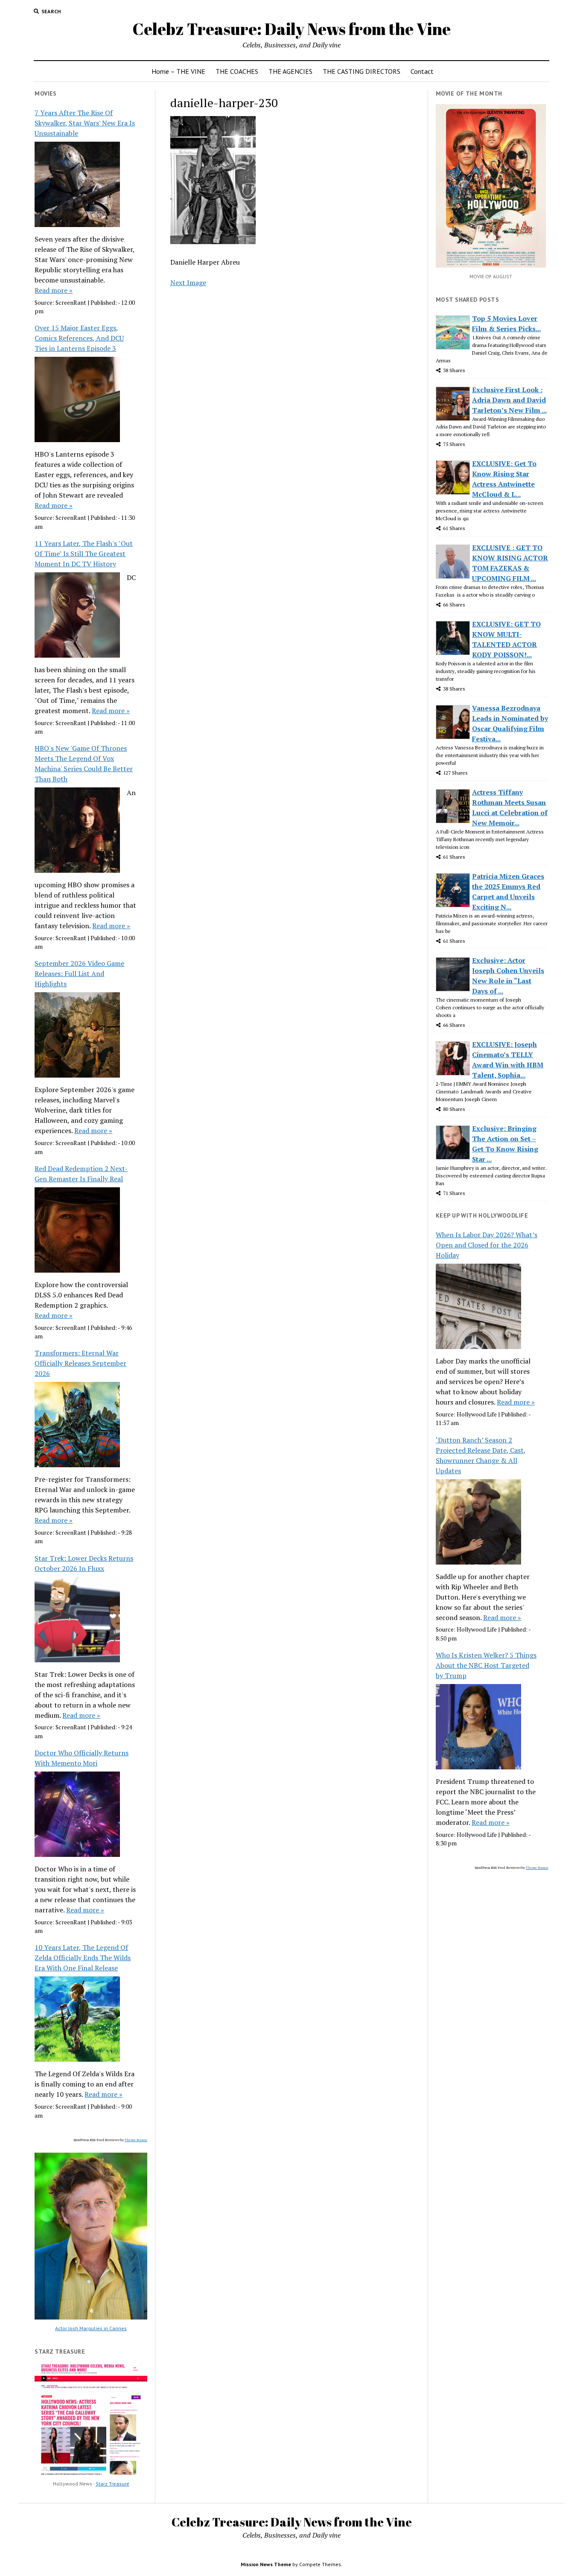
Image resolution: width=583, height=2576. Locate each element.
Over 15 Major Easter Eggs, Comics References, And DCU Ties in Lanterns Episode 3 (79, 338)
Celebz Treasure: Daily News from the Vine (291, 29)
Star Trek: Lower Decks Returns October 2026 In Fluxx (84, 1563)
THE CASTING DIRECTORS (361, 71)
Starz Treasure (112, 2484)
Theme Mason (136, 2140)
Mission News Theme (266, 2564)
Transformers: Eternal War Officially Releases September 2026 (80, 1363)
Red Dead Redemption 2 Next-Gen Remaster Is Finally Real (81, 1174)
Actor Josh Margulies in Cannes (91, 2328)
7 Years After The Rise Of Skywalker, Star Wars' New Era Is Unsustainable (85, 123)
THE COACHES (237, 71)
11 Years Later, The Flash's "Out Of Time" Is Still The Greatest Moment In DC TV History (84, 554)
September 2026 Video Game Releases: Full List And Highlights (79, 973)
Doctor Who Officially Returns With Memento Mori (82, 1758)
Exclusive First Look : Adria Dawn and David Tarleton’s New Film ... (509, 400)
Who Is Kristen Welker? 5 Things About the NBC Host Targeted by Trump (486, 1665)
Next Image (188, 283)
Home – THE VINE (178, 71)
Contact (422, 71)
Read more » (54, 290)
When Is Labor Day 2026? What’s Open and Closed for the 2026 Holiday (487, 1245)
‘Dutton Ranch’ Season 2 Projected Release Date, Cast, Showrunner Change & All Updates (481, 1455)
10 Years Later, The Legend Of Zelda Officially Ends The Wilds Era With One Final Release (83, 1958)
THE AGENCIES (290, 71)
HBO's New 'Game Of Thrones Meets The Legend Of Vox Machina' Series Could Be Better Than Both (84, 763)
